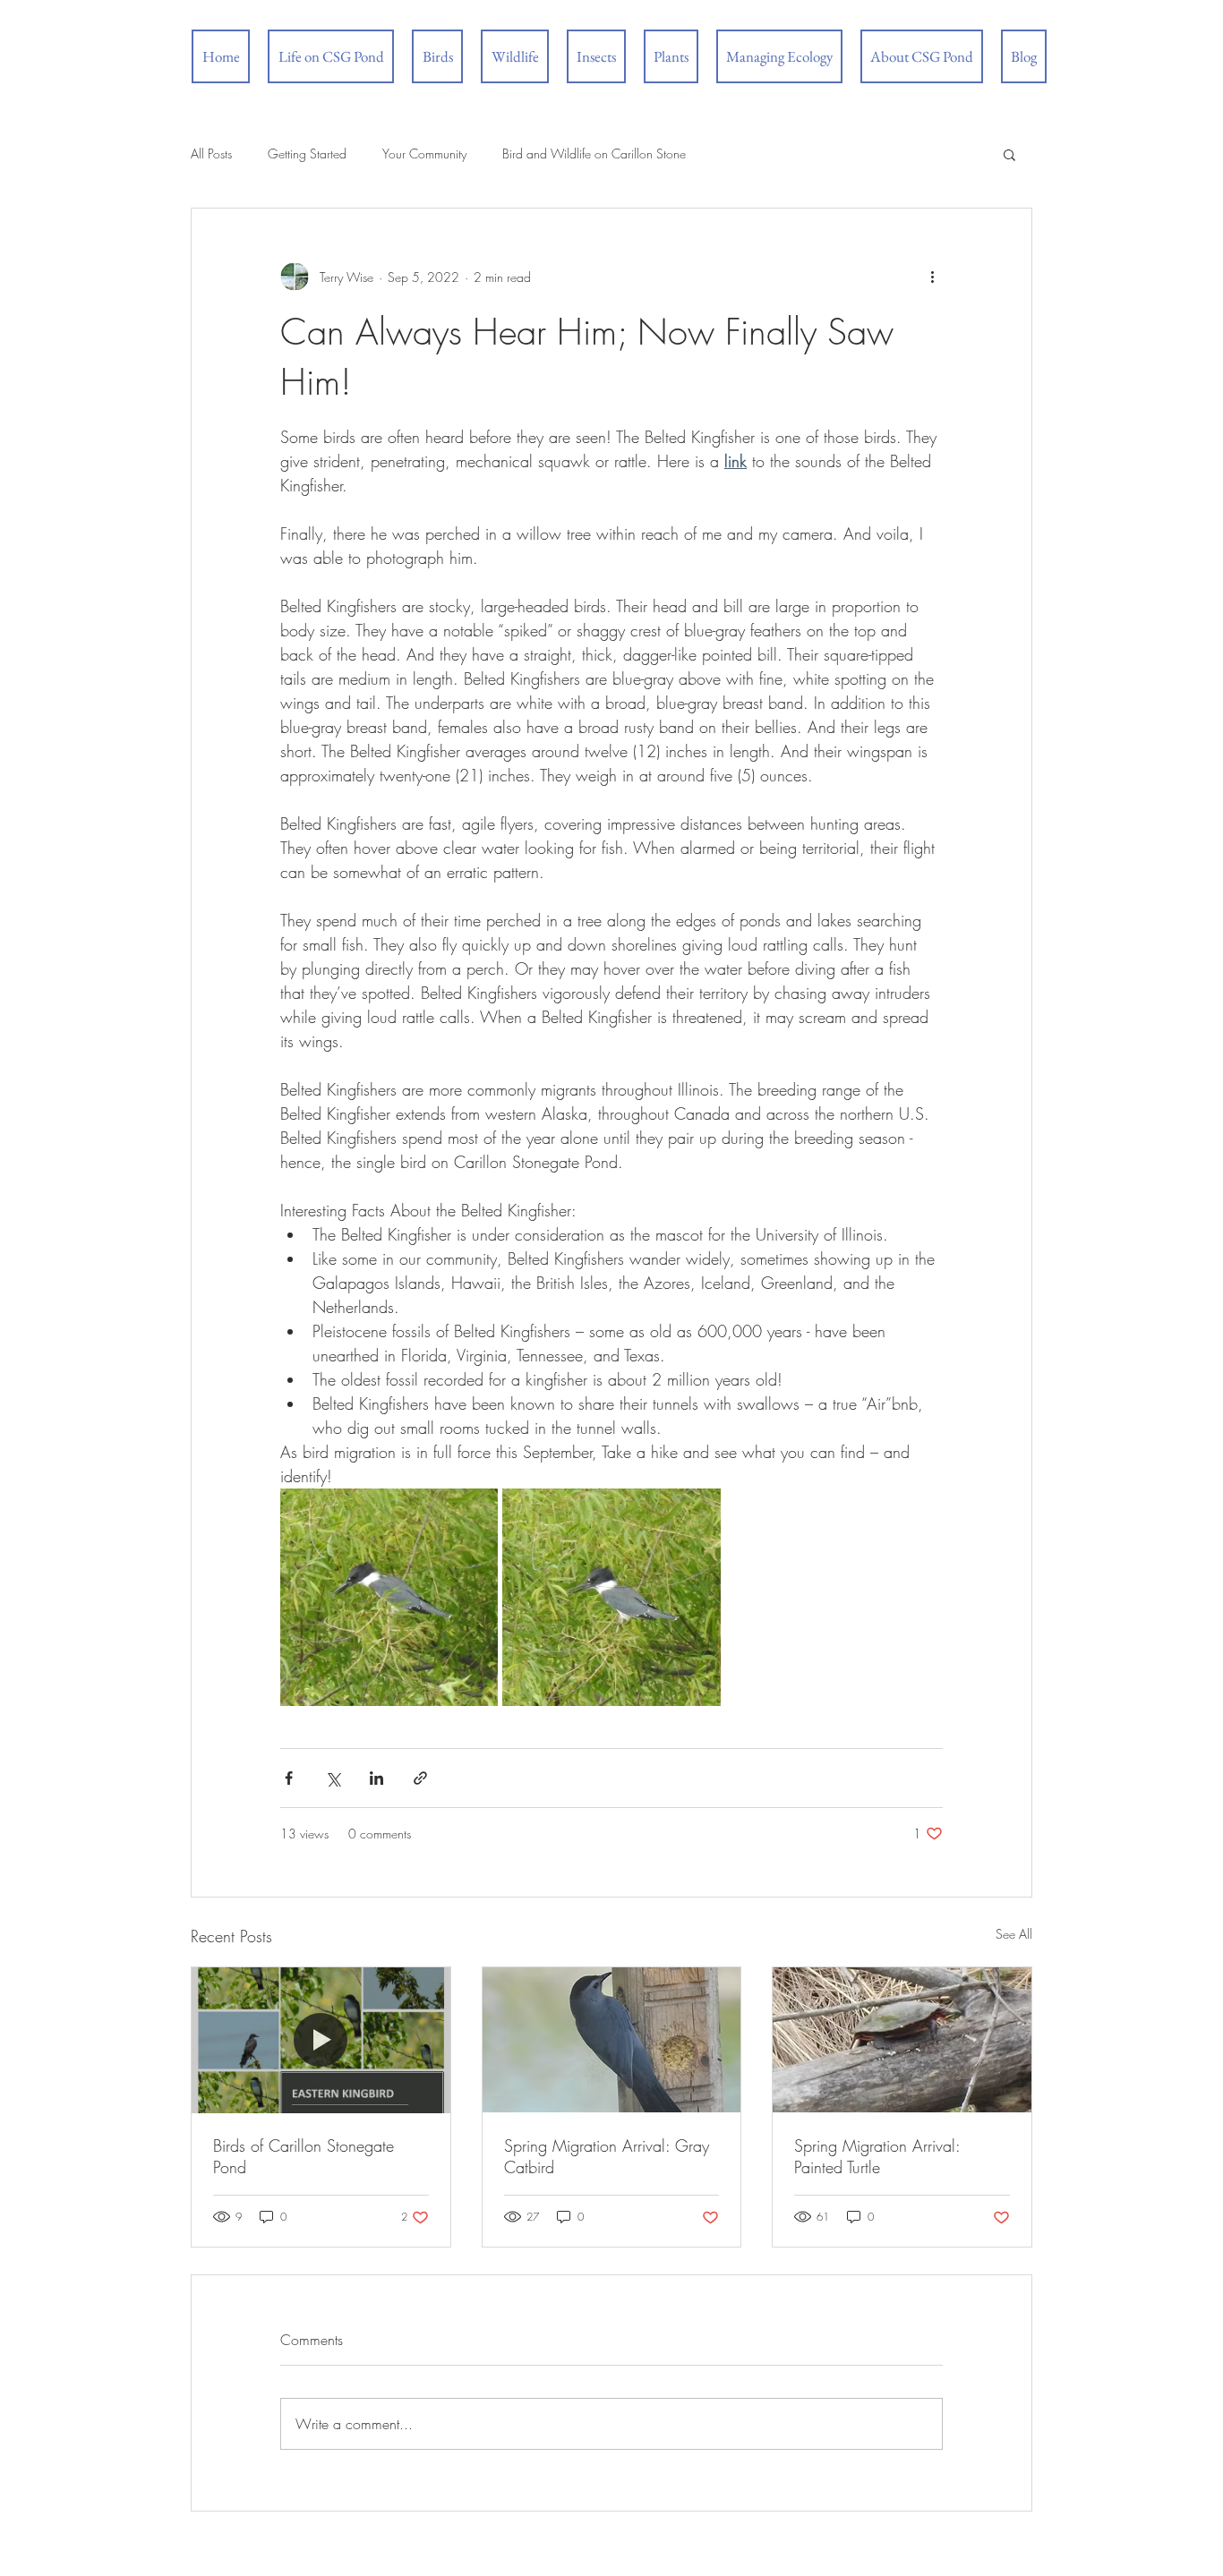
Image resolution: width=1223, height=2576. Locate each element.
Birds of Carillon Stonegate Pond (304, 2156)
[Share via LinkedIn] (376, 1778)
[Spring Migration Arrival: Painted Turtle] (902, 2040)
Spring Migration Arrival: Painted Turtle (877, 2156)
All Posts (211, 154)
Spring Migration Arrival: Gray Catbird (607, 2156)
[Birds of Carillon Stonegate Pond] (321, 2040)
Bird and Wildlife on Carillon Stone (594, 154)
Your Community (424, 154)
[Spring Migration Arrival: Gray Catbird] (612, 2040)
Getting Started (307, 154)
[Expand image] (389, 1597)
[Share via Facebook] (289, 1778)
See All (1014, 1934)
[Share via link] (420, 1778)
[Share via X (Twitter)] (333, 1778)
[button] (1009, 154)
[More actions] (932, 277)
